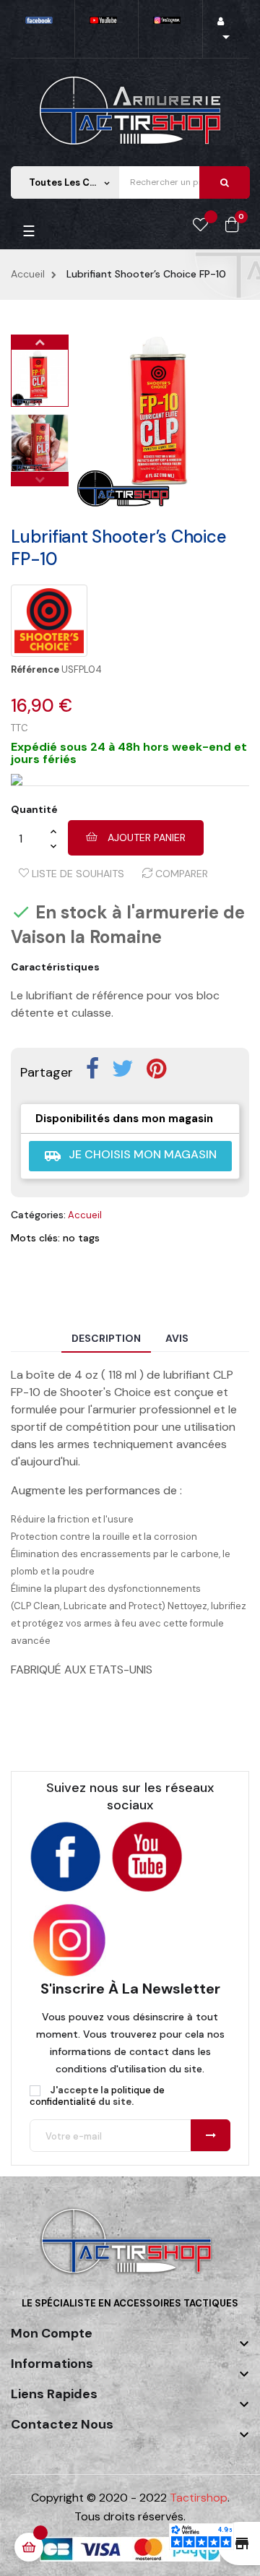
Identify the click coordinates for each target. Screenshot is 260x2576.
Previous (40, 479)
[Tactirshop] (130, 2250)
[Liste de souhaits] (200, 225)
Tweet (123, 1069)
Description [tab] (106, 1338)
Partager (92, 1069)
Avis (177, 1338)
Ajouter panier (145, 837)
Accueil (85, 1215)
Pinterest (156, 1069)
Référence (35, 670)
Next (40, 342)
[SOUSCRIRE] (211, 2135)
